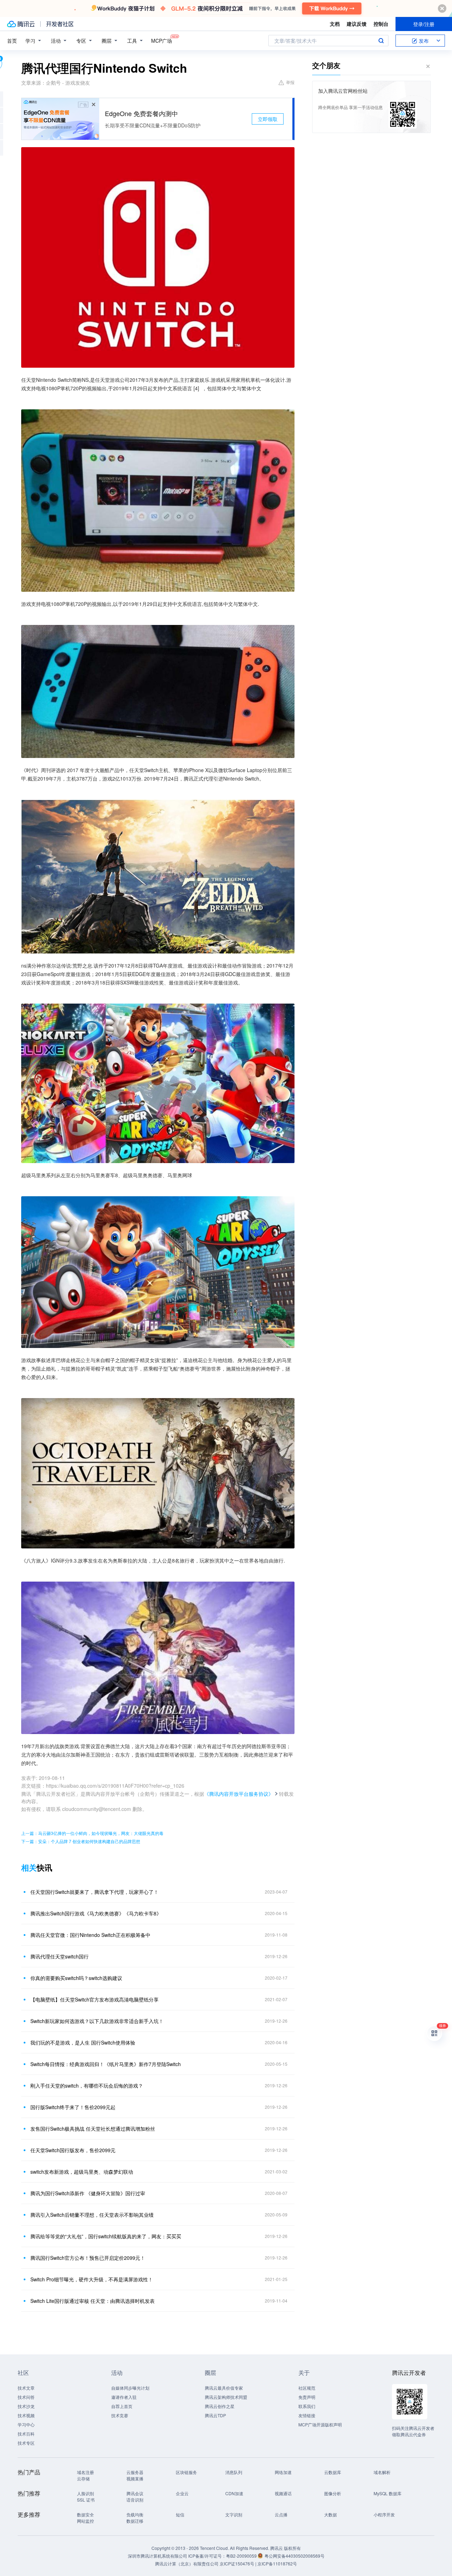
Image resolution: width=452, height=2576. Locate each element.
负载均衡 (135, 2514)
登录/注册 (424, 24)
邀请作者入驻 (124, 2397)
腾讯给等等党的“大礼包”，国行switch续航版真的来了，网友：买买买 (106, 2236)
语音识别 (135, 2500)
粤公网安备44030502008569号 (295, 2556)
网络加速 (283, 2472)
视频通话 (283, 2493)
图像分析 (333, 2493)
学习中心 (26, 2424)
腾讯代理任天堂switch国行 (60, 1956)
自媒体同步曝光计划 (130, 2388)
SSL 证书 (86, 2500)
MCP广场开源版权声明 (320, 2424)
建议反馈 (357, 24)
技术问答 (26, 2397)
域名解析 (382, 2472)
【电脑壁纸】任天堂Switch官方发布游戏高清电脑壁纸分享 (94, 1999)
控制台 (381, 24)
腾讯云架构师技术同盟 (226, 2397)
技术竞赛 (120, 2415)
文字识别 (234, 2514)
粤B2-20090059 (242, 2556)
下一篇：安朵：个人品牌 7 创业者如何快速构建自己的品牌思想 (81, 1841)
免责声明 (307, 2397)
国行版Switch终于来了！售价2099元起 (73, 2107)
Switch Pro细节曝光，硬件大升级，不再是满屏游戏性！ (92, 2279)
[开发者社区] (60, 24)
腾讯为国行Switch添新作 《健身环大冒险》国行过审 (88, 2193)
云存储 (83, 2478)
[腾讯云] (21, 24)
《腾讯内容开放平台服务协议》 (239, 1794)
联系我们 (307, 2406)
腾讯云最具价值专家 (224, 2388)
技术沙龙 (26, 2406)
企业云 (182, 2493)
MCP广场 (162, 41)
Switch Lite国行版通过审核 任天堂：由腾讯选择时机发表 (93, 2301)
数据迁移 (135, 2521)
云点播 (281, 2514)
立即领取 (268, 119)
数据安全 (85, 2514)
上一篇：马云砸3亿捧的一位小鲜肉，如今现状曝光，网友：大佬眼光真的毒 (92, 1833)
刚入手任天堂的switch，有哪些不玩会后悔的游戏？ (87, 2086)
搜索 (381, 41)
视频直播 (135, 2478)
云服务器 (135, 2472)
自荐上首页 (122, 2406)
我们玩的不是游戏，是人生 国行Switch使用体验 (83, 2042)
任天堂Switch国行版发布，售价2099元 (73, 2150)
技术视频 (26, 2415)
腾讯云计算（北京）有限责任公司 (187, 2563)
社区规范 (307, 2388)
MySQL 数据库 (388, 2493)
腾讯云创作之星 (220, 2406)
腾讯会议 (135, 2493)
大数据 (331, 2514)
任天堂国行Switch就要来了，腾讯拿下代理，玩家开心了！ (94, 1892)
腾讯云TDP (215, 2415)
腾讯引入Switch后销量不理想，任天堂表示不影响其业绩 (92, 2215)
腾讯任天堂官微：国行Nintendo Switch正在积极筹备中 (90, 1935)
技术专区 (26, 2443)
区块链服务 (186, 2472)
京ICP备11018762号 (277, 2563)
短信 (180, 2514)
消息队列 (234, 2472)
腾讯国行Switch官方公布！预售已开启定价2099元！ (88, 2258)
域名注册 (85, 2472)
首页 (12, 41)
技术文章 (26, 2388)
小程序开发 (384, 2514)
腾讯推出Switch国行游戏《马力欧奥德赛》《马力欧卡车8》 (96, 1913)
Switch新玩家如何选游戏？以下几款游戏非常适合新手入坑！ (97, 2021)
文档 (335, 24)
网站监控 (85, 2521)
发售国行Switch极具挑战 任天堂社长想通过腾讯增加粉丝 (93, 2129)
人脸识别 (85, 2493)
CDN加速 (234, 2493)
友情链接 (307, 2415)
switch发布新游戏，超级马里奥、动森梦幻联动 (82, 2172)
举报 (290, 82)
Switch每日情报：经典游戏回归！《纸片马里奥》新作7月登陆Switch (106, 2064)
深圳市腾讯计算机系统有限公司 (157, 2556)
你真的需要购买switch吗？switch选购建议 (76, 1978)
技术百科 (26, 2434)
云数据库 (333, 2472)
